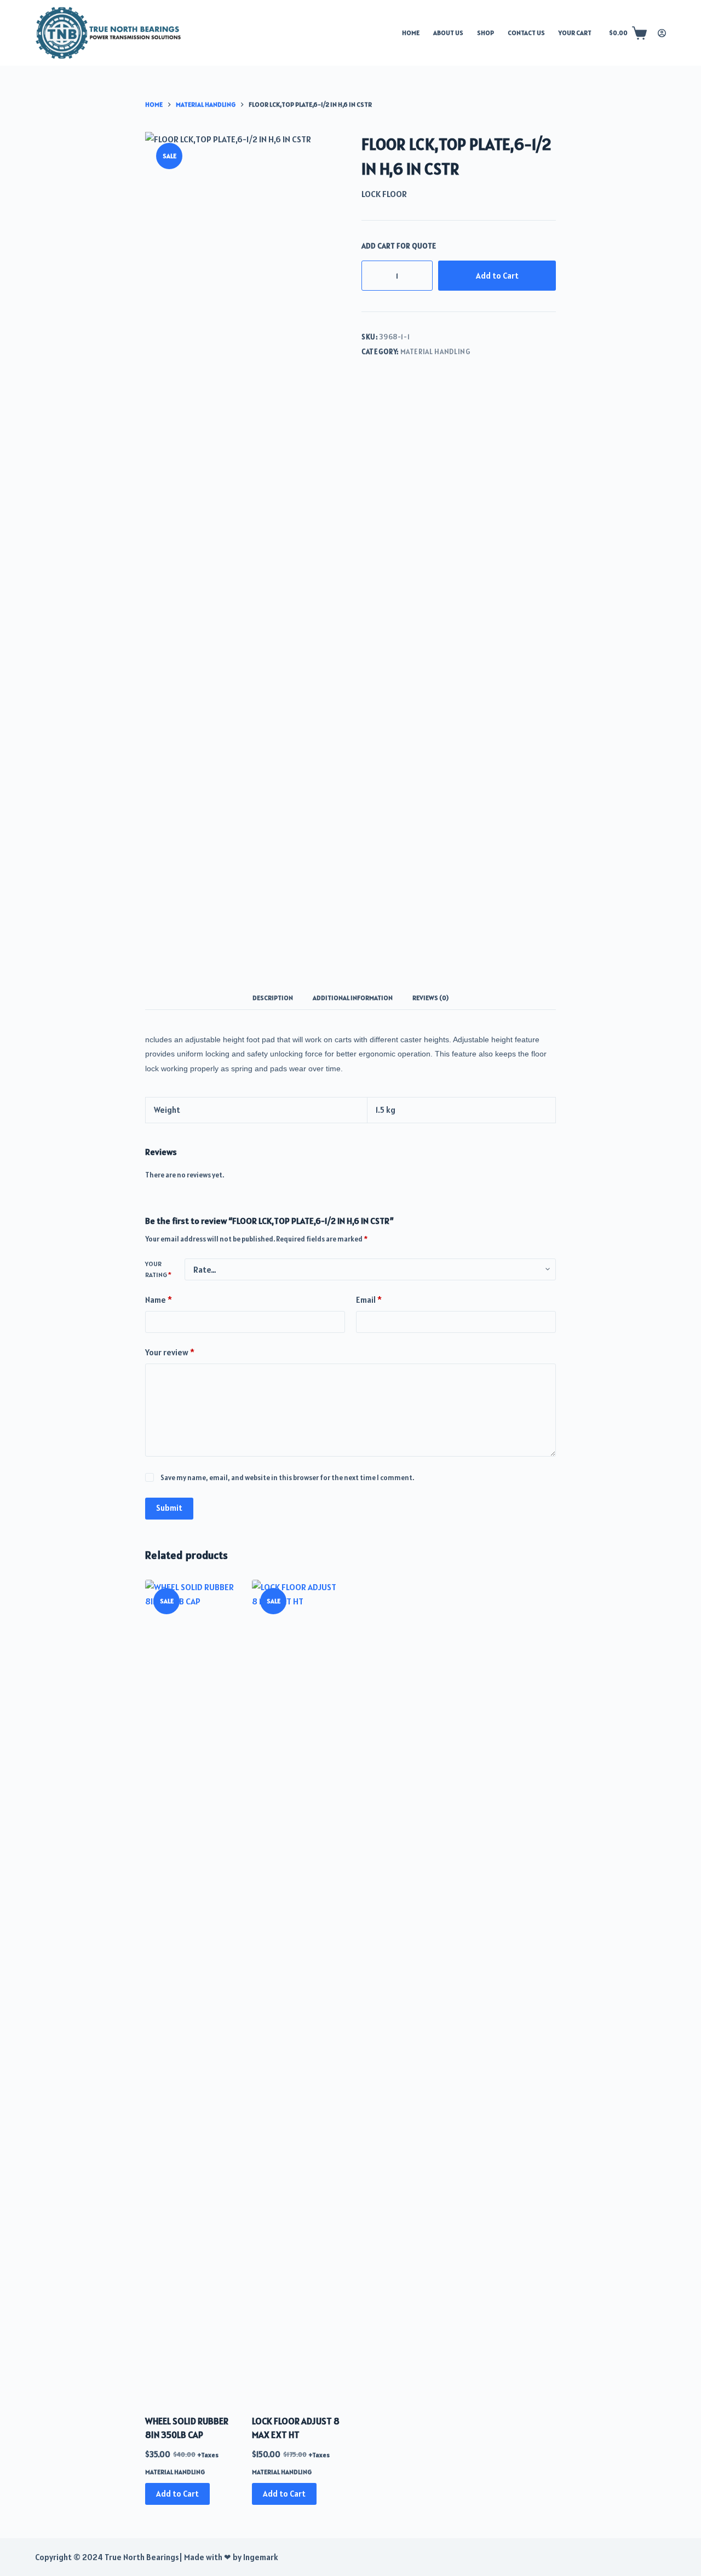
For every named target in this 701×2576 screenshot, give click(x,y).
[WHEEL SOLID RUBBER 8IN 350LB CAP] (190, 1990)
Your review (170, 1352)
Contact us (526, 33)
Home (411, 33)
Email (369, 1300)
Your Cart (575, 33)
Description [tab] (273, 998)
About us (448, 33)
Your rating (158, 1269)
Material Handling (436, 352)
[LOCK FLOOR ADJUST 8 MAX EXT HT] (297, 1990)
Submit (169, 1508)
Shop (485, 33)
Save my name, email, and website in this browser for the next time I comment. (287, 1478)
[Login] (662, 33)
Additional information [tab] (353, 998)
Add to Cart (497, 276)
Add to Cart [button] (177, 2494)
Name (159, 1300)
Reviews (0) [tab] (430, 998)
